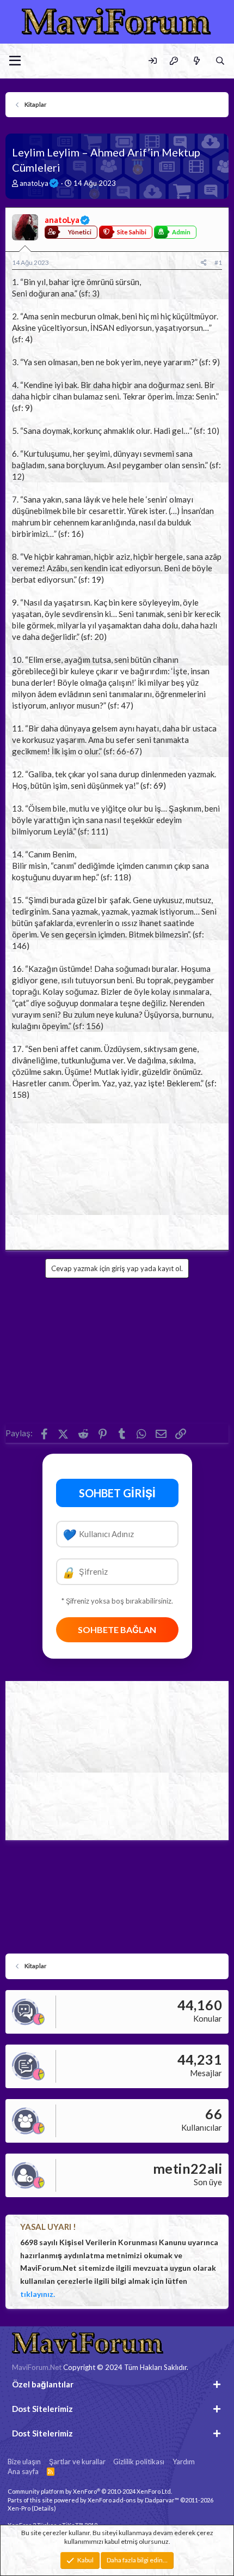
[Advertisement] (117, 1172)
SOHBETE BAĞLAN (117, 1629)
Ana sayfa (23, 2471)
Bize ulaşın (24, 2462)
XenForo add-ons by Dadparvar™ (133, 2500)
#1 (218, 262)
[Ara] (220, 61)
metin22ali (187, 2168)
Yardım (184, 2462)
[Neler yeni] (196, 61)
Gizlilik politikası (139, 2462)
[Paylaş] (204, 263)
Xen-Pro (19, 2508)
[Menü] (15, 61)
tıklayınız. (38, 2294)
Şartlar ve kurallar (77, 2462)
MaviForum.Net (37, 2367)
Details (44, 2508)
